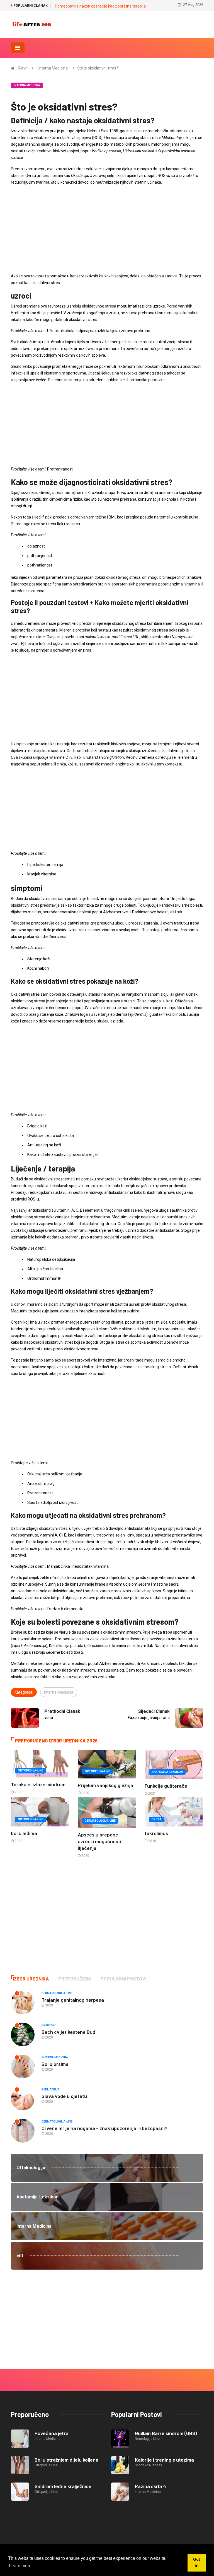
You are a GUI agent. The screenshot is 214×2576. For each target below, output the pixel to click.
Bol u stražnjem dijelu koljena (66, 2460)
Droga (157, 1819)
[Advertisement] (107, 229)
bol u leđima (24, 1833)
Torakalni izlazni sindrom (38, 1784)
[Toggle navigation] (18, 48)
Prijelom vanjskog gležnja (105, 1785)
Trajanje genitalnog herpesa (73, 2000)
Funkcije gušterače (166, 1786)
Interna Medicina (53, 68)
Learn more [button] (20, 2566)
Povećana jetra (52, 2433)
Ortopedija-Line (31, 1770)
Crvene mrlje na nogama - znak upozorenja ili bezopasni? (104, 2128)
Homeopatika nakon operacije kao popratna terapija (100, 6)
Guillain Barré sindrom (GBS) (166, 2433)
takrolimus (156, 1833)
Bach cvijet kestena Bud (68, 2032)
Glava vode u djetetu (64, 2096)
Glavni (23, 68)
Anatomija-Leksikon (167, 1772)
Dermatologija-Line (100, 1821)
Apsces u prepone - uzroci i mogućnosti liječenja (100, 1841)
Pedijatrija (51, 2089)
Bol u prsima (55, 2064)
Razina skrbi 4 (150, 2486)
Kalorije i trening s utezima (164, 2460)
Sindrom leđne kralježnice (63, 2486)
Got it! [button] (197, 2563)
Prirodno (49, 2025)
